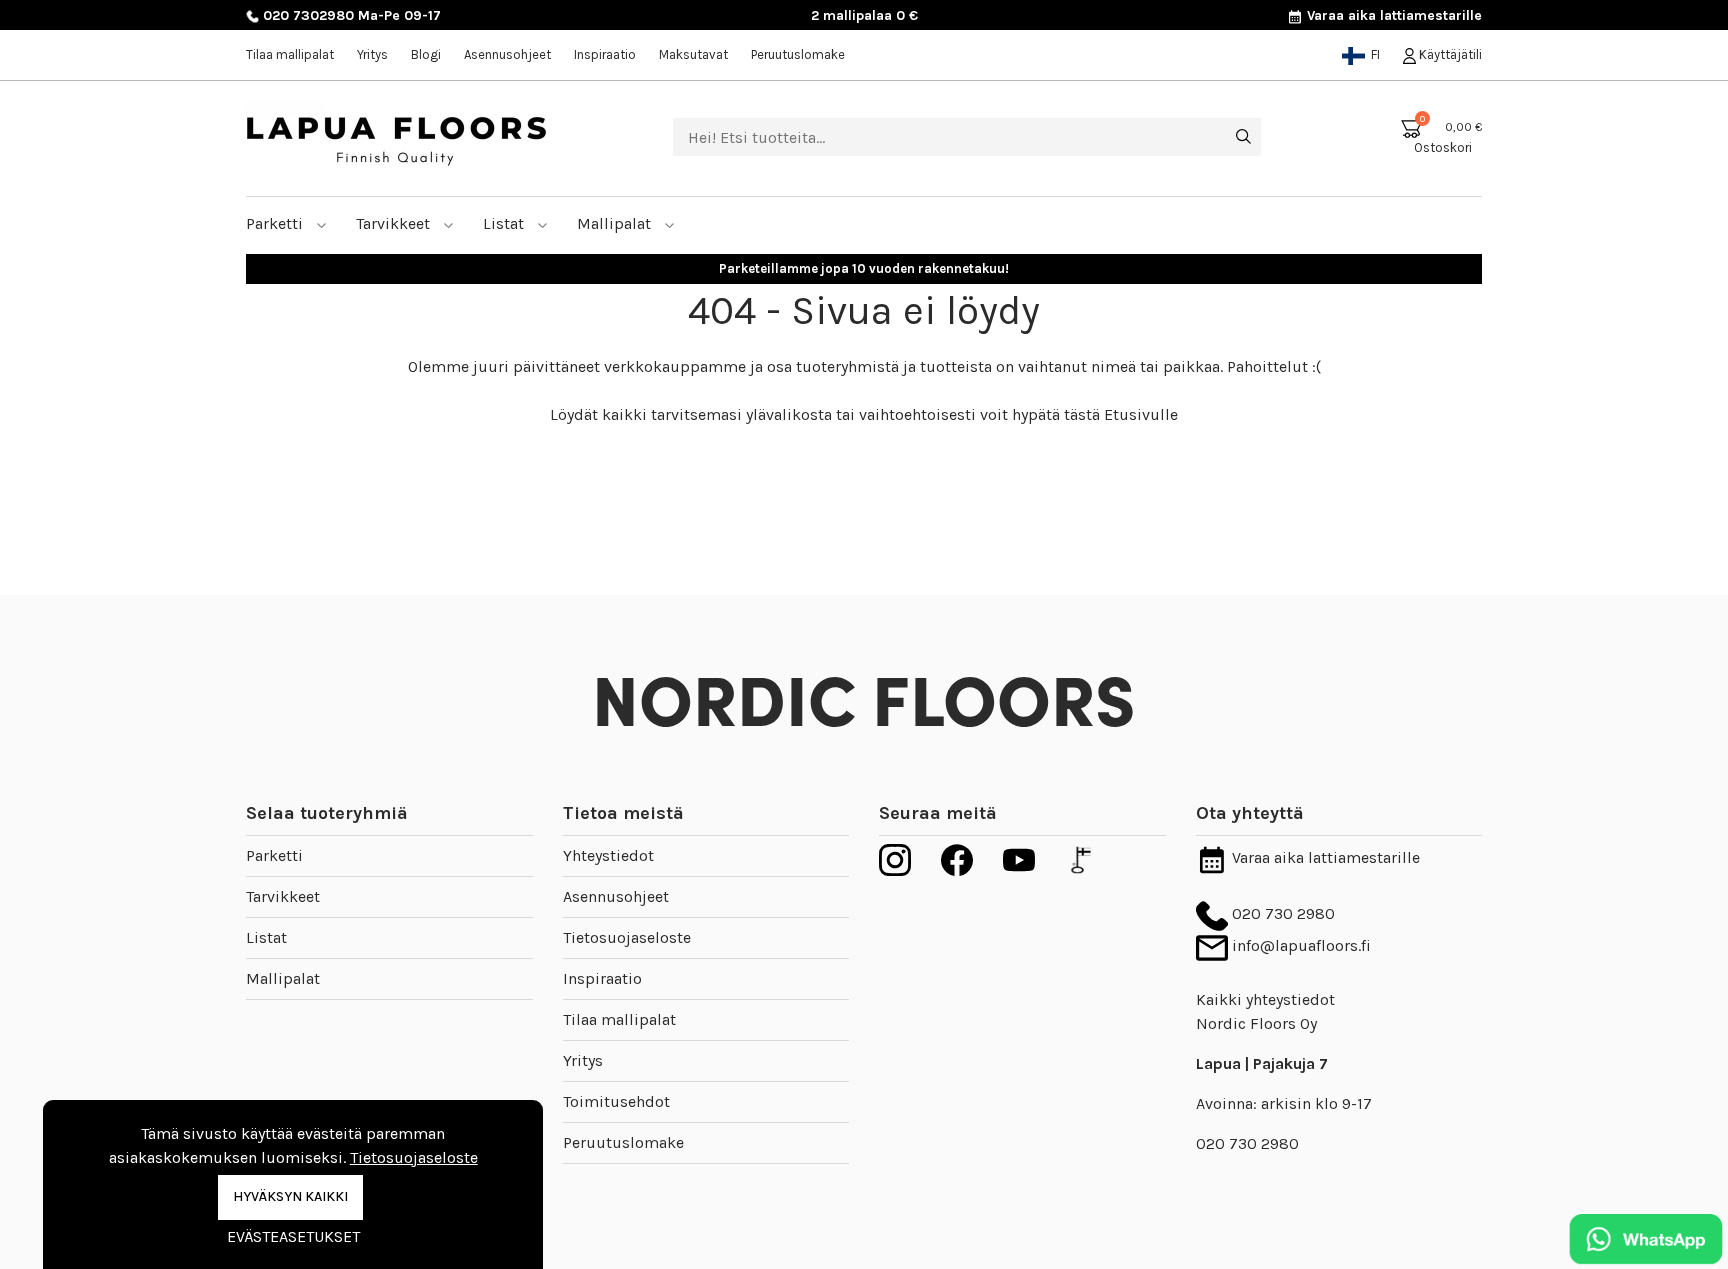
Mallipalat (616, 223)
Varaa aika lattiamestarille (1392, 15)
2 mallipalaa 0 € (864, 15)
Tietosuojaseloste (627, 937)
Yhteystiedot (608, 855)
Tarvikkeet (395, 223)
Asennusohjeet (507, 54)
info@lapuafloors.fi (1299, 945)
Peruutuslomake (798, 54)
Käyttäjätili (1449, 54)
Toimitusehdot (616, 1101)
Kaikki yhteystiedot (1265, 999)
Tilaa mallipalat (290, 54)
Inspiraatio (605, 54)
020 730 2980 (1281, 913)
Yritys (372, 54)
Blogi (426, 54)
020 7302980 (306, 15)
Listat (505, 223)
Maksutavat (693, 54)
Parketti (276, 223)
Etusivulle (1141, 414)
